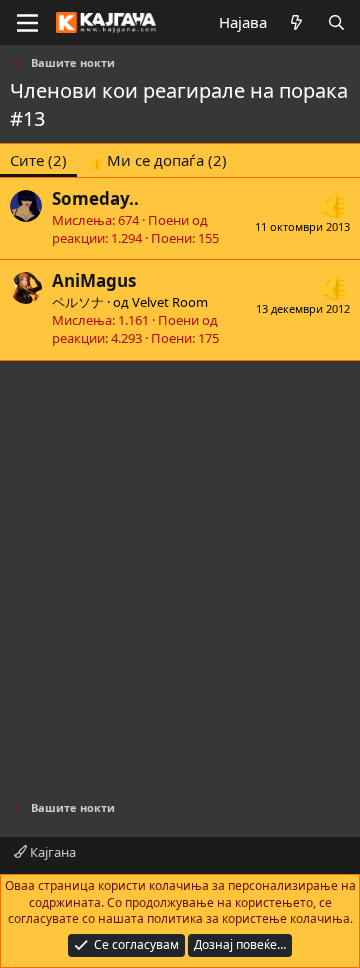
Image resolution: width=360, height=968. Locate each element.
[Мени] (27, 23)
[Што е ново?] (296, 22)
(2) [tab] (38, 160)
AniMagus (94, 280)
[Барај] (336, 22)
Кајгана (51, 852)
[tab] (157, 160)
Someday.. (95, 198)
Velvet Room (170, 302)
